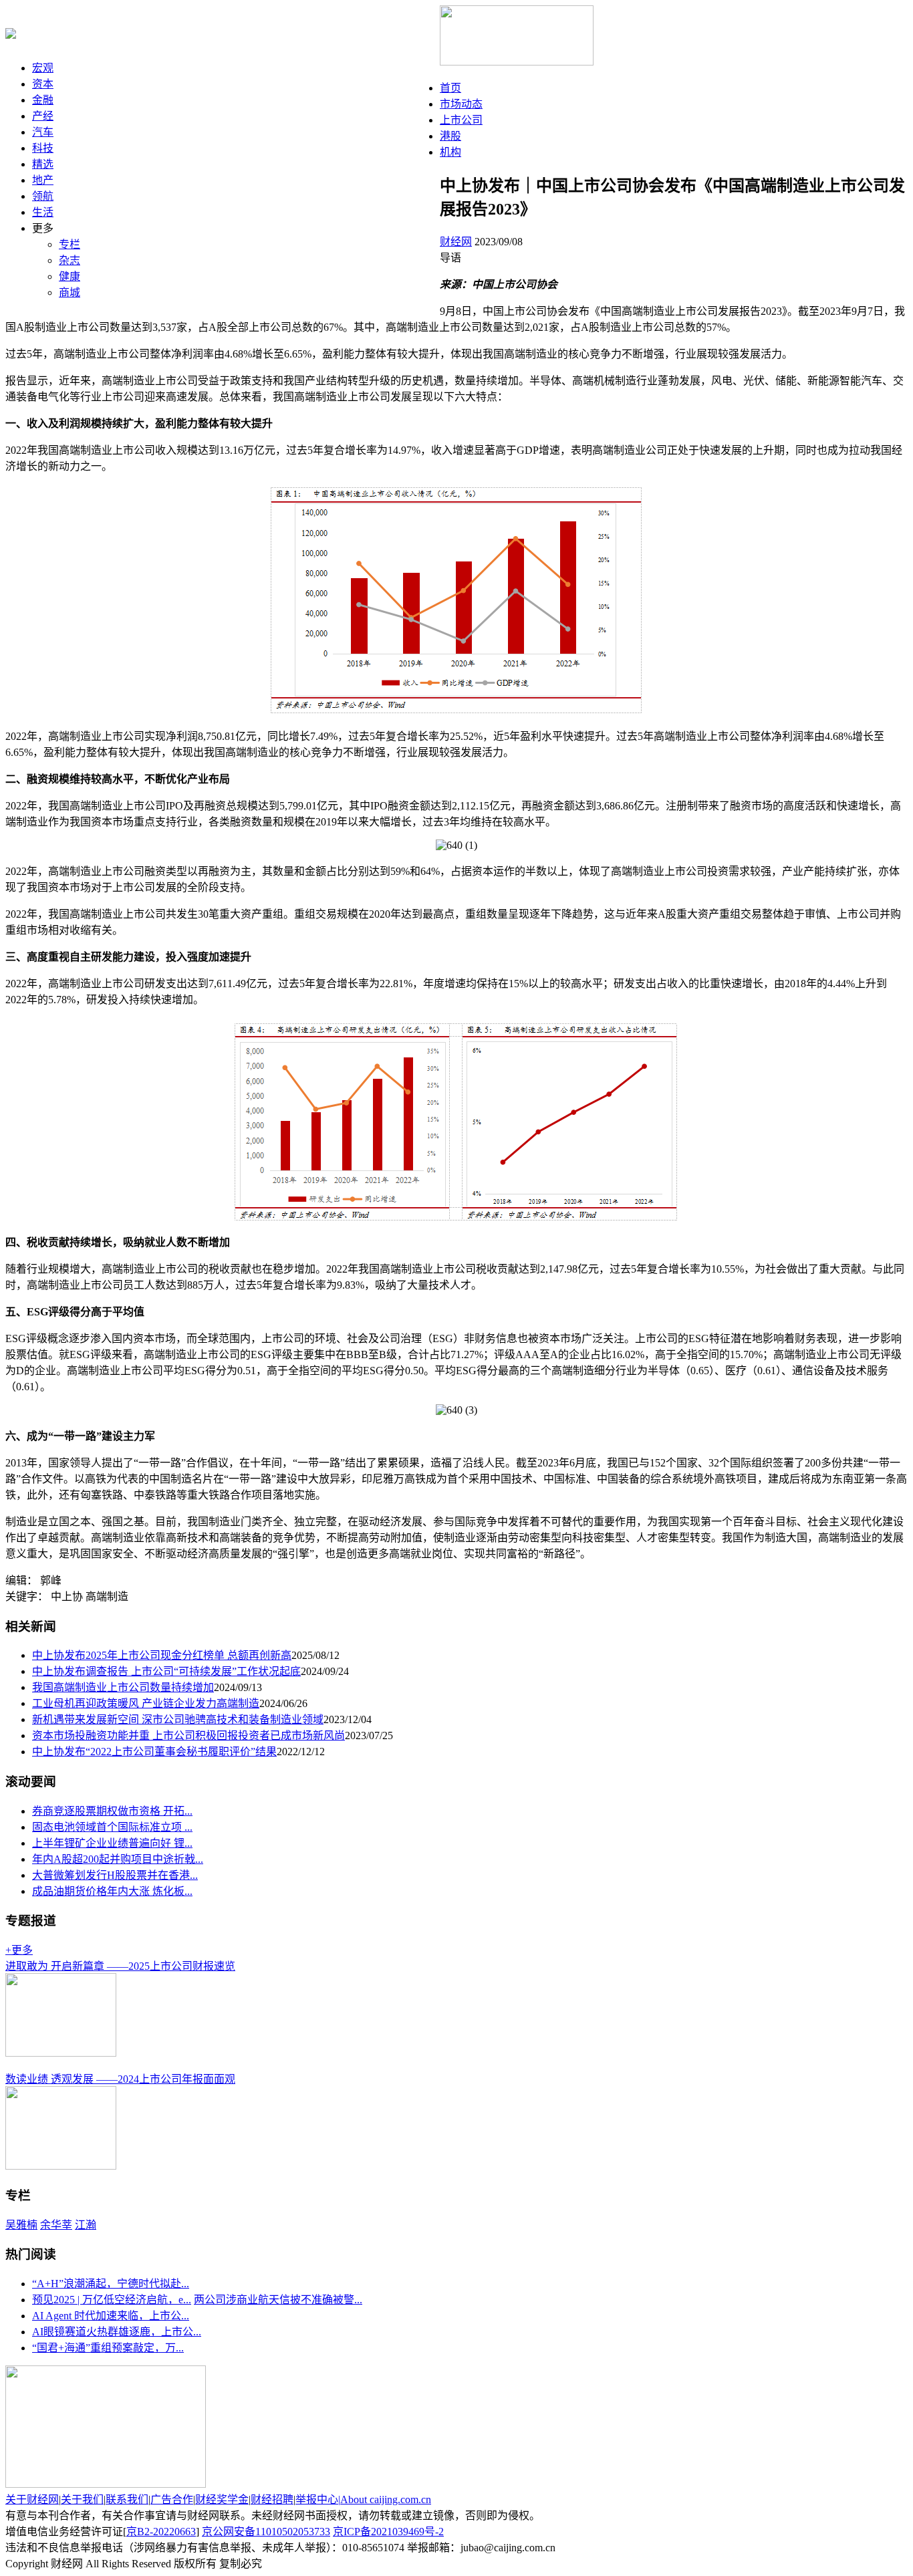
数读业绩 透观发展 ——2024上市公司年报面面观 (120, 2079)
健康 (70, 276)
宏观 (43, 68)
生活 (43, 212)
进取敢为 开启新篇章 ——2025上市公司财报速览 (120, 1966)
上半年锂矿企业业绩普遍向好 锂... (112, 1843)
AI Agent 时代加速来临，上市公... (111, 2316)
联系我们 (127, 2499)
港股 (450, 136)
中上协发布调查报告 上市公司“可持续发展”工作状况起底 (166, 1671)
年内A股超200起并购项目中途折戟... (118, 1859)
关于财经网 (32, 2499)
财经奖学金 (222, 2499)
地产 (43, 180)
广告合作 (172, 2499)
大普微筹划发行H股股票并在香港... (115, 1875)
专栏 (70, 244)
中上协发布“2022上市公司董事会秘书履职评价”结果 (154, 1752)
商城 (70, 292)
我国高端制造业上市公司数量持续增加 (123, 1687)
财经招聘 (272, 2499)
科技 (43, 148)
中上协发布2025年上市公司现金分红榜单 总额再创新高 (162, 1655)
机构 (450, 152)
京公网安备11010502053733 (266, 2532)
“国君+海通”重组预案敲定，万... (108, 2348)
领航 (43, 196)
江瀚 (86, 2225)
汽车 (43, 132)
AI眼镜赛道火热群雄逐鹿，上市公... (117, 2332)
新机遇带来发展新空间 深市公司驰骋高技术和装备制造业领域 (178, 1719)
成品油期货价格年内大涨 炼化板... (112, 1891)
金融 (43, 100)
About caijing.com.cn (386, 2499)
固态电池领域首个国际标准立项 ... (112, 1827)
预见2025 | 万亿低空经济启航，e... (112, 2300)
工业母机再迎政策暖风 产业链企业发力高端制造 (146, 1703)
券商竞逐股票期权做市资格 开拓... (112, 1811)
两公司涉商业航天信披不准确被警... (278, 2300)
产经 (43, 116)
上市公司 (461, 120)
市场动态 (461, 104)
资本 (43, 84)
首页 (450, 88)
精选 (43, 164)
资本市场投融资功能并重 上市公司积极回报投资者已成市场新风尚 (188, 1735)
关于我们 (82, 2499)
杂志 (70, 260)
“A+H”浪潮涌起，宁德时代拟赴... (111, 2284)
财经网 (456, 242)
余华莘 (56, 2225)
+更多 (19, 1950)
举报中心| (318, 2499)
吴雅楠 (21, 2225)
